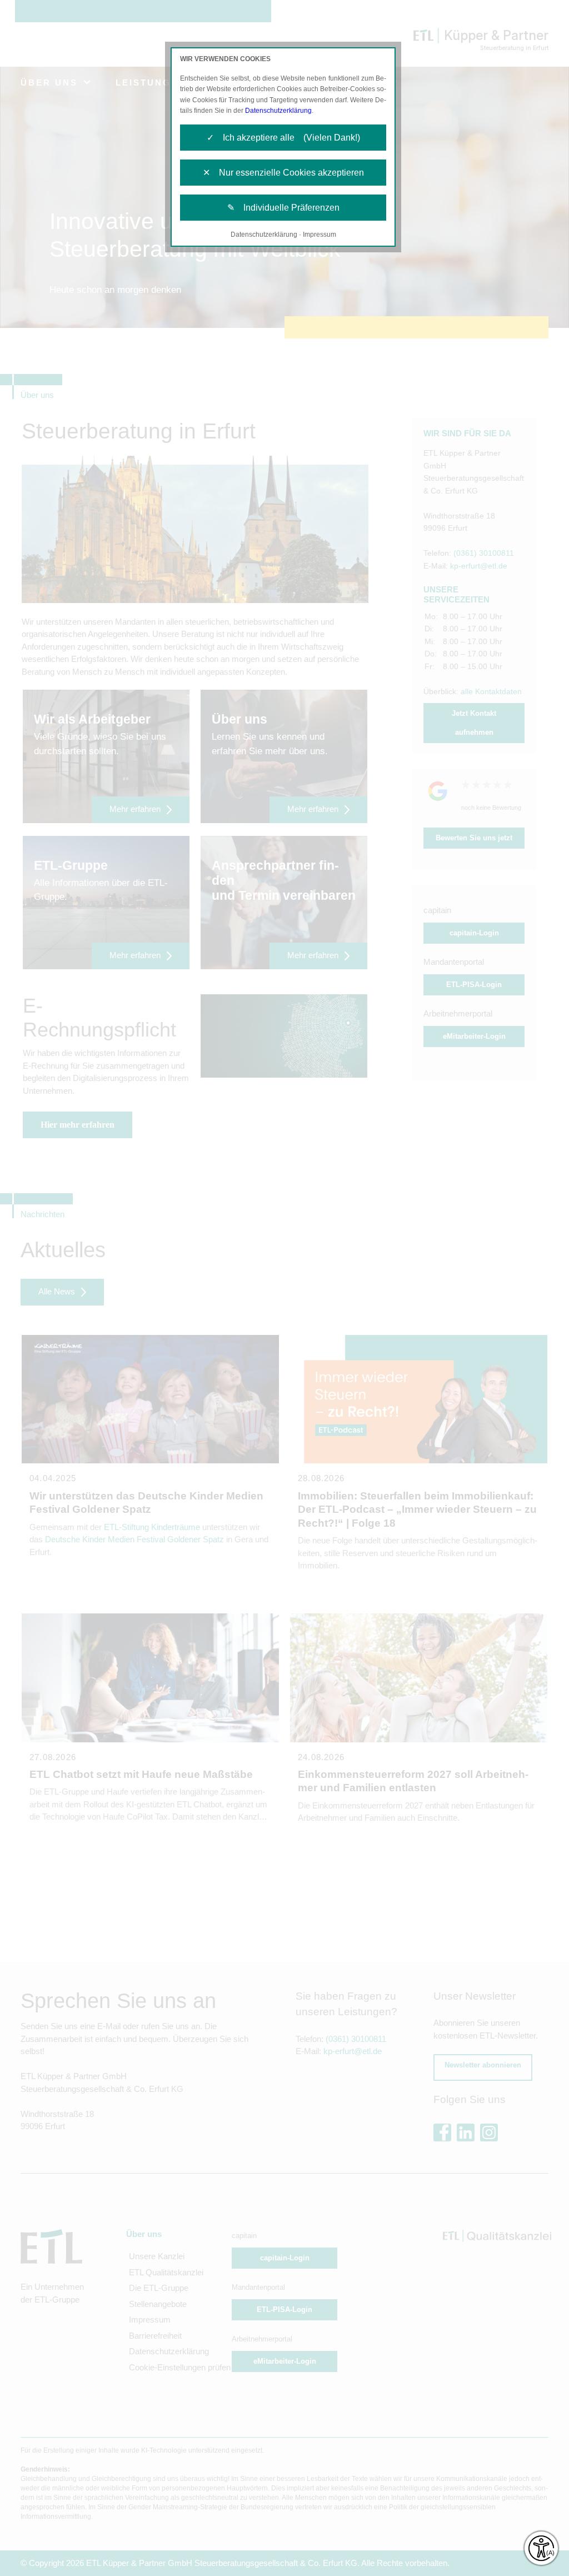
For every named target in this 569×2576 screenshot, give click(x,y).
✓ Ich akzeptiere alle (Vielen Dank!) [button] (283, 138)
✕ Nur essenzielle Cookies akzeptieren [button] (283, 173)
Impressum (320, 235)
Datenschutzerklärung (278, 111)
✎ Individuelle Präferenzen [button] (283, 208)
